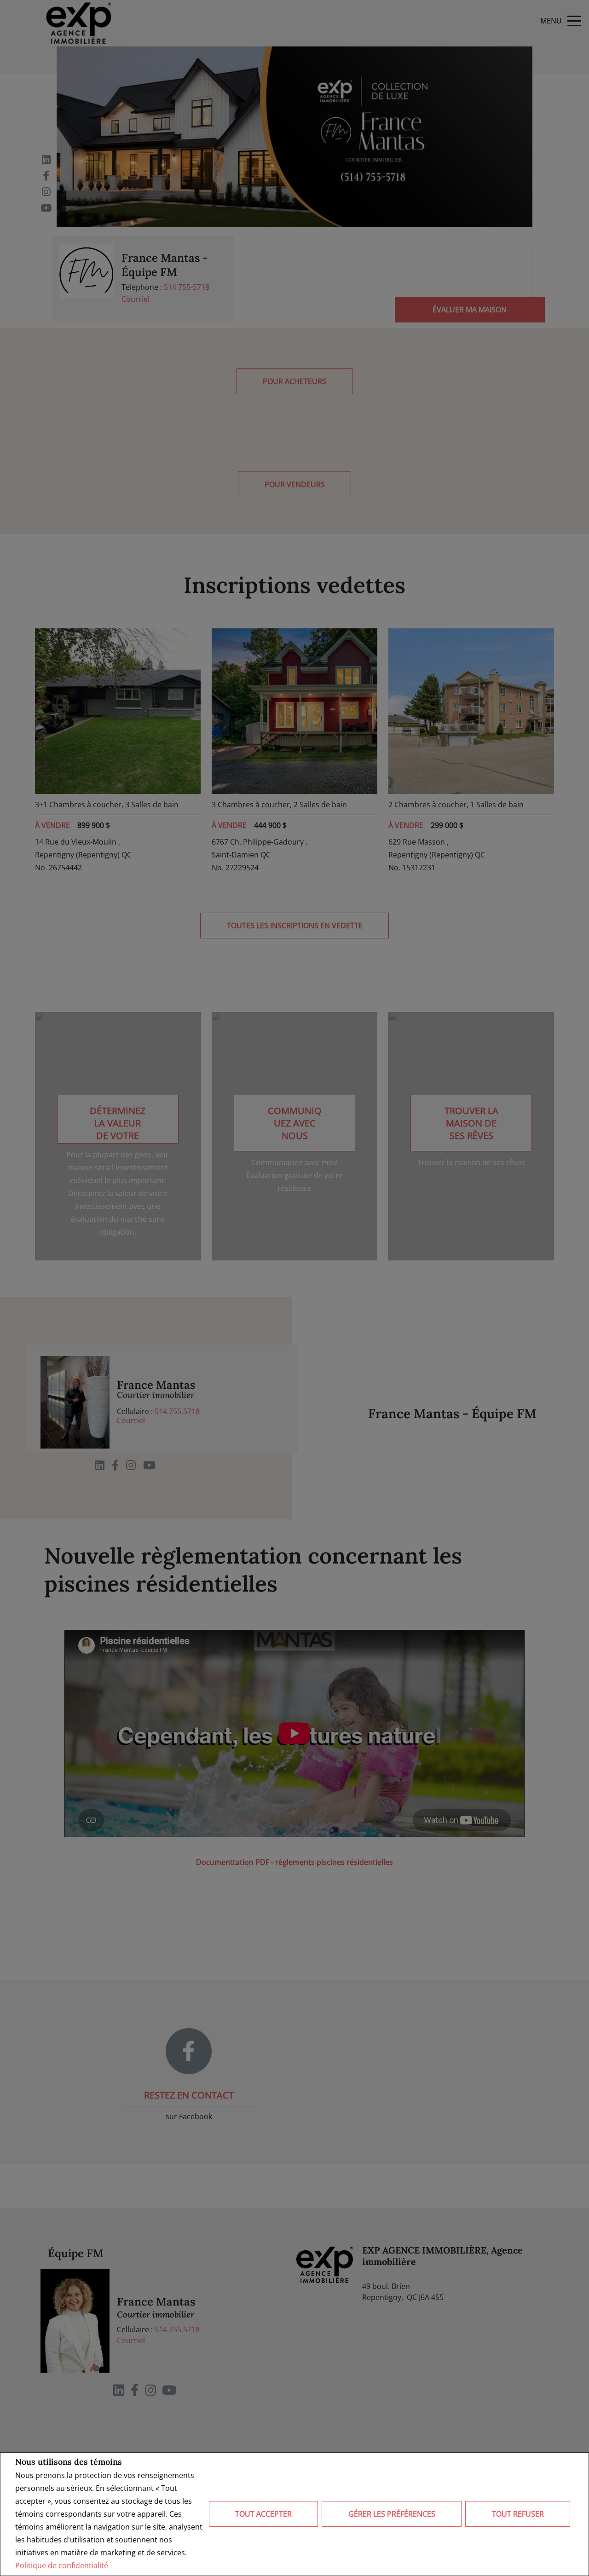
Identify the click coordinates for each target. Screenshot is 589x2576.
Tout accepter (263, 2514)
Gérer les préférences (392, 2514)
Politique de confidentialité (62, 2565)
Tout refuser (518, 2514)
